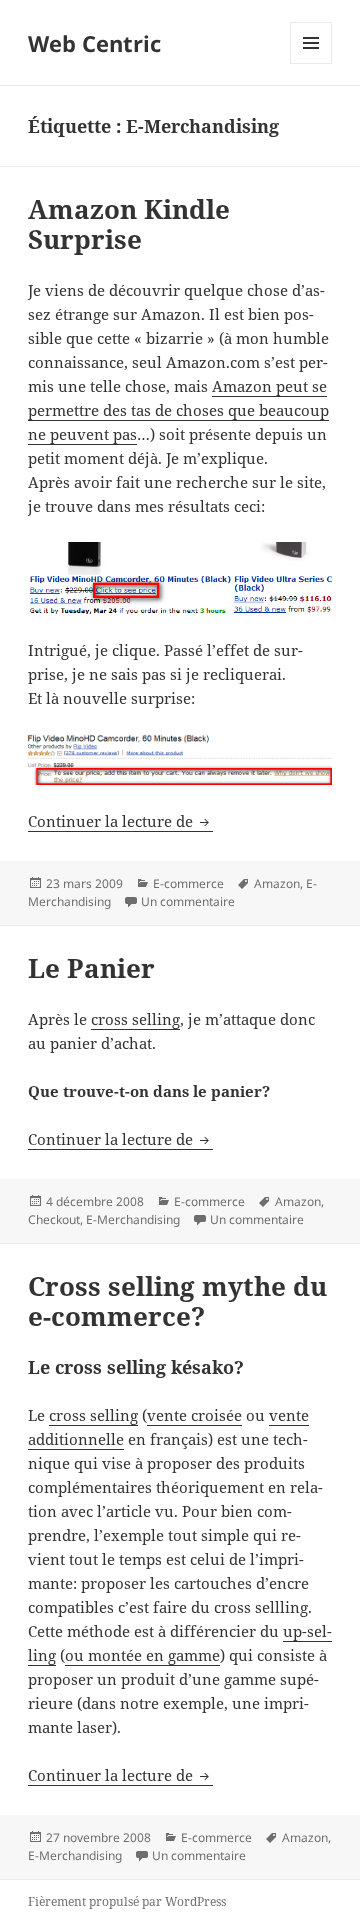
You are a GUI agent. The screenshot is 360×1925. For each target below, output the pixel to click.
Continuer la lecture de (120, 821)
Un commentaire (188, 901)
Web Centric (94, 43)
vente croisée (194, 1415)
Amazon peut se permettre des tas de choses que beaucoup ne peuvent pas (178, 410)
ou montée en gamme (142, 1655)
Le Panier (91, 968)
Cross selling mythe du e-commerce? (177, 1301)
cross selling (135, 1019)
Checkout (54, 1219)
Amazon (277, 883)
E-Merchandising (133, 1219)
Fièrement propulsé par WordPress (127, 1901)
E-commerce (188, 883)
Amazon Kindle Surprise (129, 224)
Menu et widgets (311, 63)
